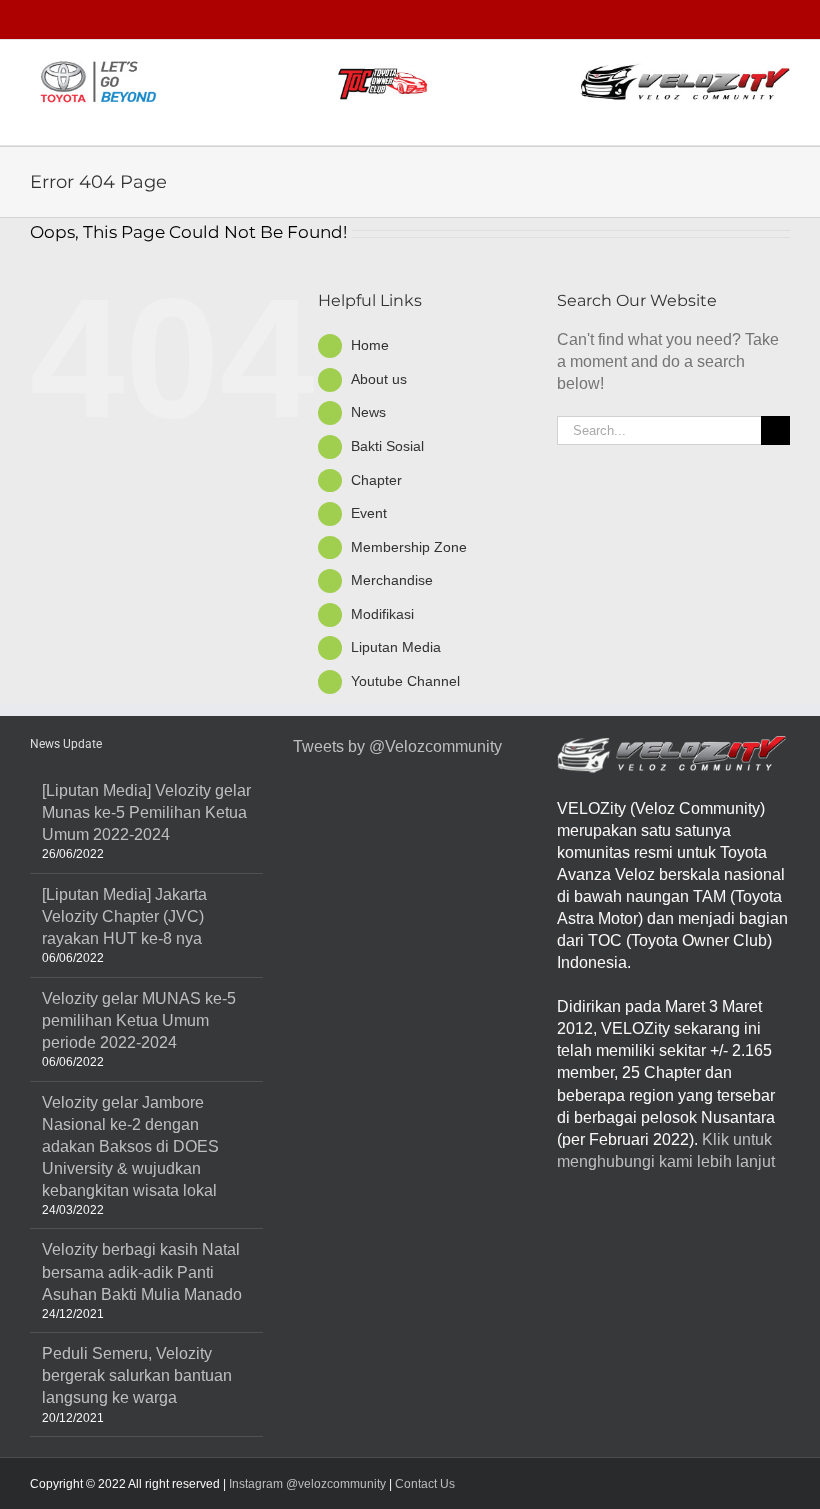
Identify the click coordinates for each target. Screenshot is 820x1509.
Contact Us (425, 1484)
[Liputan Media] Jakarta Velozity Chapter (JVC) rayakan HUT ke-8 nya (124, 916)
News (368, 412)
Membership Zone (409, 547)
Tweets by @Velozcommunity (397, 746)
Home (370, 345)
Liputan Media (396, 647)
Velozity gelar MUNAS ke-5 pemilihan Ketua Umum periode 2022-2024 (139, 1020)
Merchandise (392, 580)
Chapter (376, 480)
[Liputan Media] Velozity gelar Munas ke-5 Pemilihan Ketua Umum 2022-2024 (146, 812)
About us (379, 379)
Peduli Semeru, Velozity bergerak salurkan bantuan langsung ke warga (137, 1375)
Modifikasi (382, 614)
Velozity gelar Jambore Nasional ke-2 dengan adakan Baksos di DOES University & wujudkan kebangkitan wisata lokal (130, 1146)
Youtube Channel (405, 681)
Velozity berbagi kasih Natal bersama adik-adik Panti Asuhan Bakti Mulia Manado (142, 1271)
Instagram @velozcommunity (306, 1484)
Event (369, 513)
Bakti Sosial (387, 446)
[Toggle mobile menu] (782, 114)
